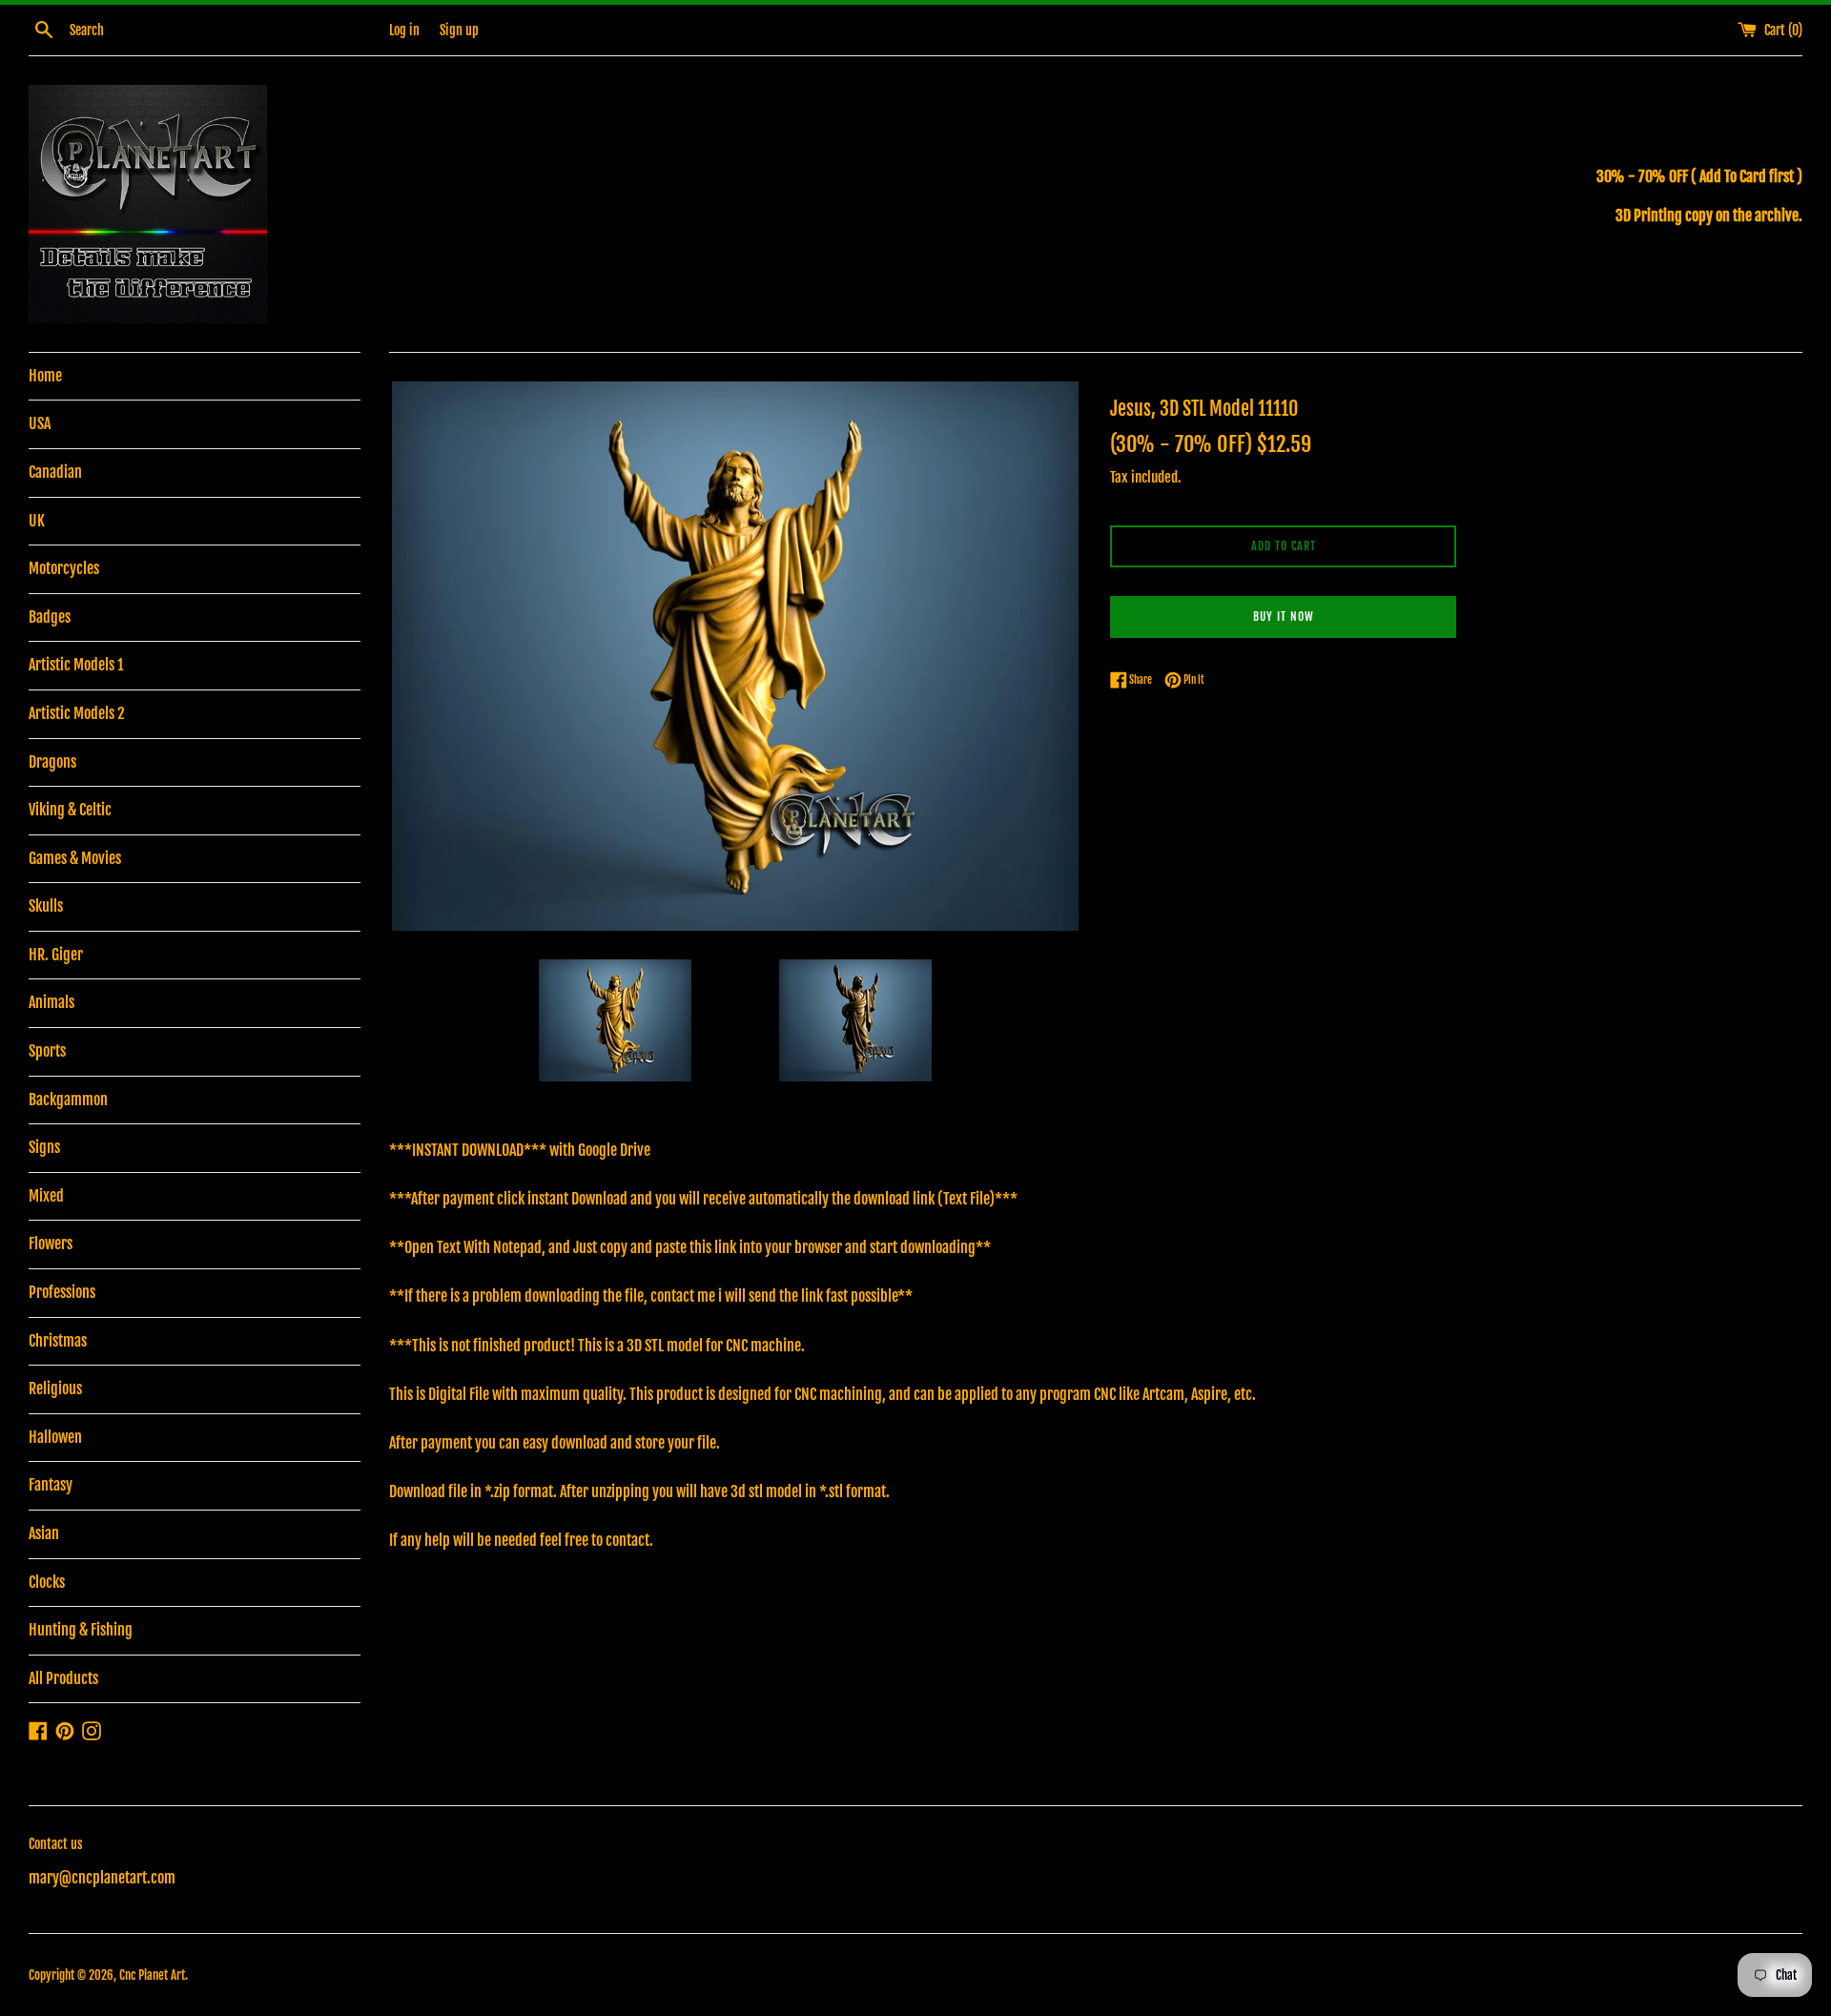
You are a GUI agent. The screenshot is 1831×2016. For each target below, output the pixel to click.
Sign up (459, 30)
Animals (51, 1002)
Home (45, 376)
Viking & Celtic (70, 810)
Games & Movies (75, 858)
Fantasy (51, 1485)
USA (40, 423)
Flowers (51, 1244)
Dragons (52, 762)
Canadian (55, 472)
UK (37, 521)
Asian (44, 1533)
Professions (62, 1292)
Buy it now (1284, 617)
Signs (44, 1147)
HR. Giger (56, 955)
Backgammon (68, 1100)
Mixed (46, 1196)
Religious (55, 1389)
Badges (50, 617)
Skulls (46, 906)
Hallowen (55, 1437)
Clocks (47, 1582)
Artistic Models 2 (77, 713)
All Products (63, 1678)
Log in (404, 30)
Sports (47, 1051)
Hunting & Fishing (81, 1630)
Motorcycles (64, 568)
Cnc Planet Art (152, 1975)
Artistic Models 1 (76, 665)
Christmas (58, 1341)
